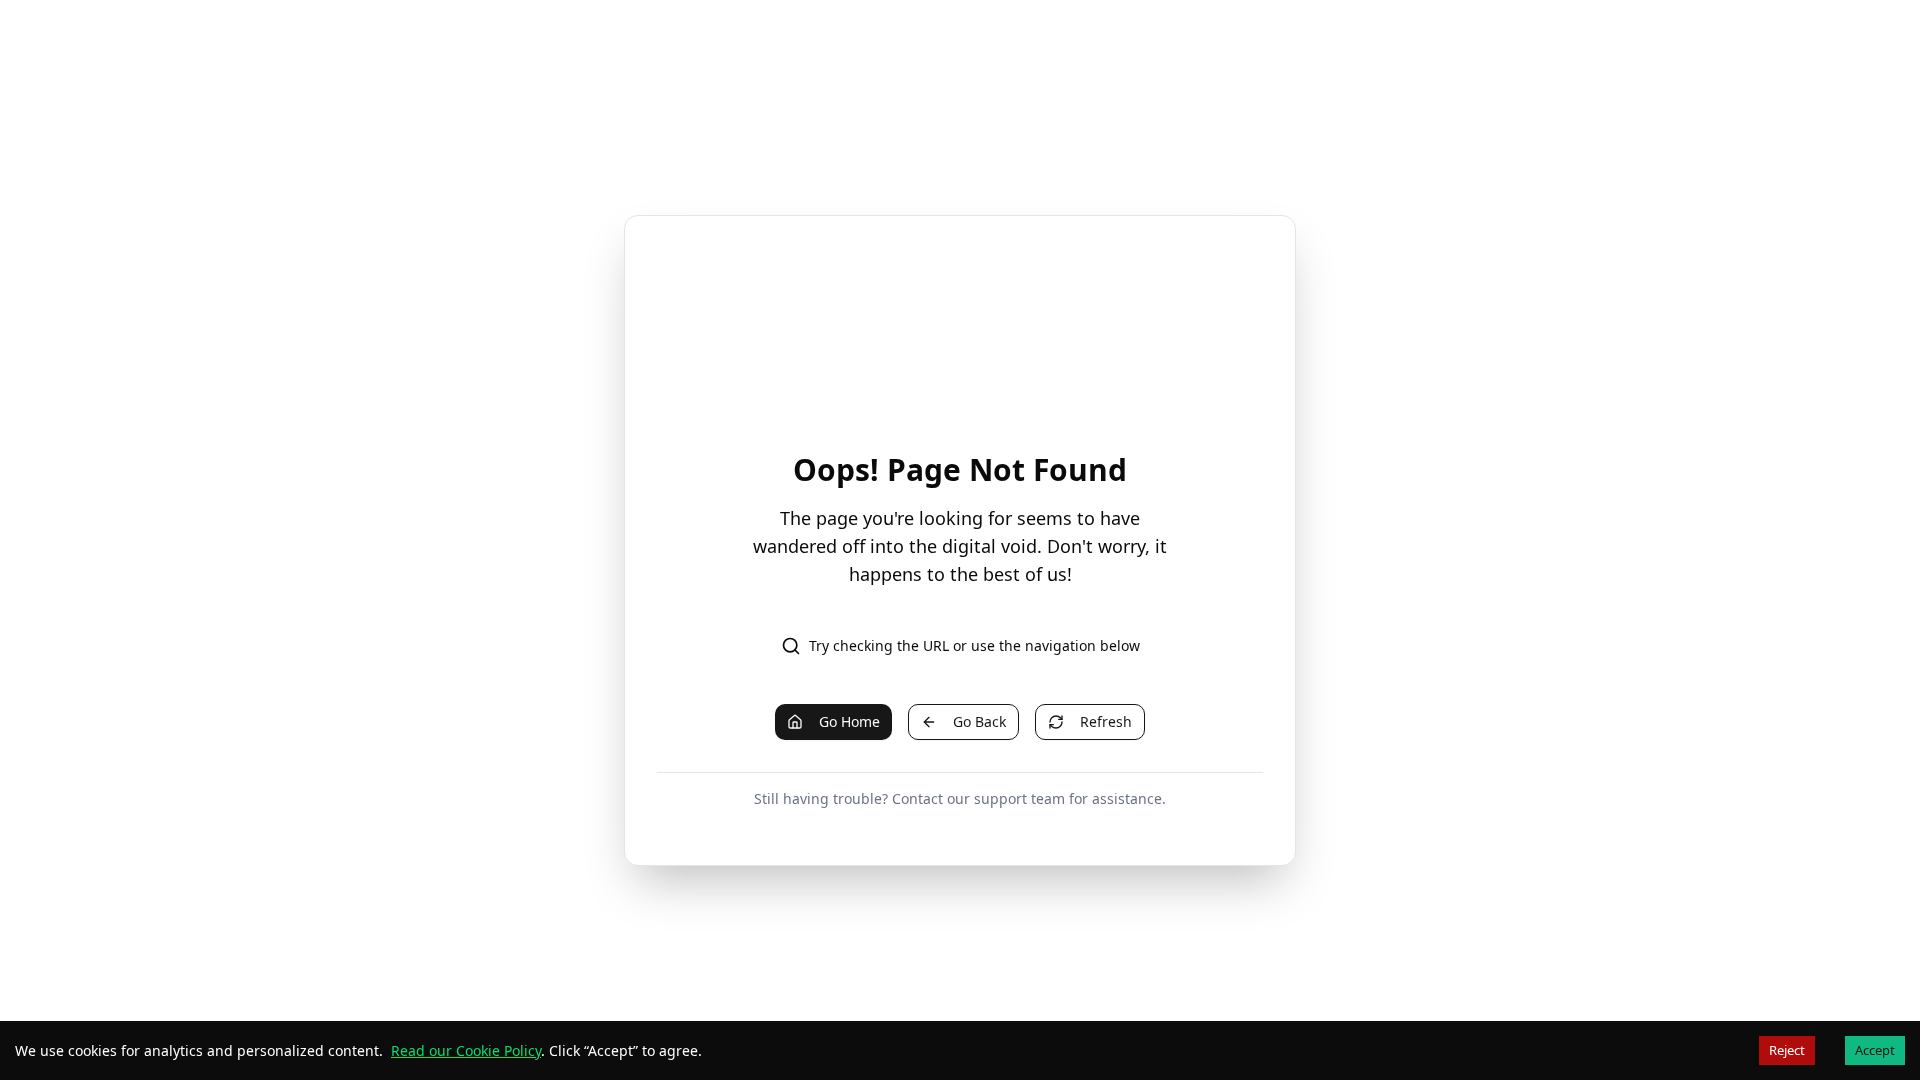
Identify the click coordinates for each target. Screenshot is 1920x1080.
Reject (1787, 1050)
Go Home (849, 721)
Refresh (1106, 721)
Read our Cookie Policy (466, 1050)
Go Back (979, 721)
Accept (1875, 1050)
